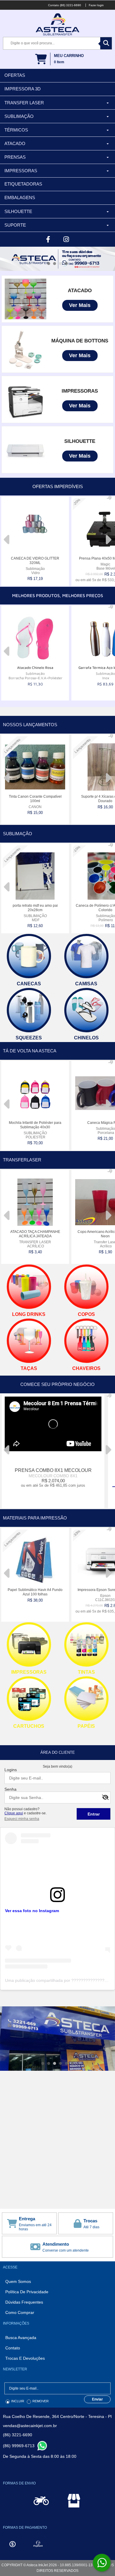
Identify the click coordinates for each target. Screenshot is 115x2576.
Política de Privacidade (27, 2292)
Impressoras (29, 1672)
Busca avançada (21, 2338)
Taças (29, 1368)
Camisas (86, 984)
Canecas (29, 984)
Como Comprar (20, 2312)
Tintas (86, 1672)
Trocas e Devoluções (25, 2358)
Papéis (86, 1726)
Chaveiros (86, 1368)
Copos (86, 1314)
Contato (13, 2348)
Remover (41, 2401)
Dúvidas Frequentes (24, 2302)
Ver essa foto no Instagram (32, 1911)
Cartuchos (29, 1726)
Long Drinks (29, 1314)
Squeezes (29, 1038)
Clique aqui (14, 1813)
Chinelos (86, 1038)
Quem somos (18, 2281)
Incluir (18, 2401)
